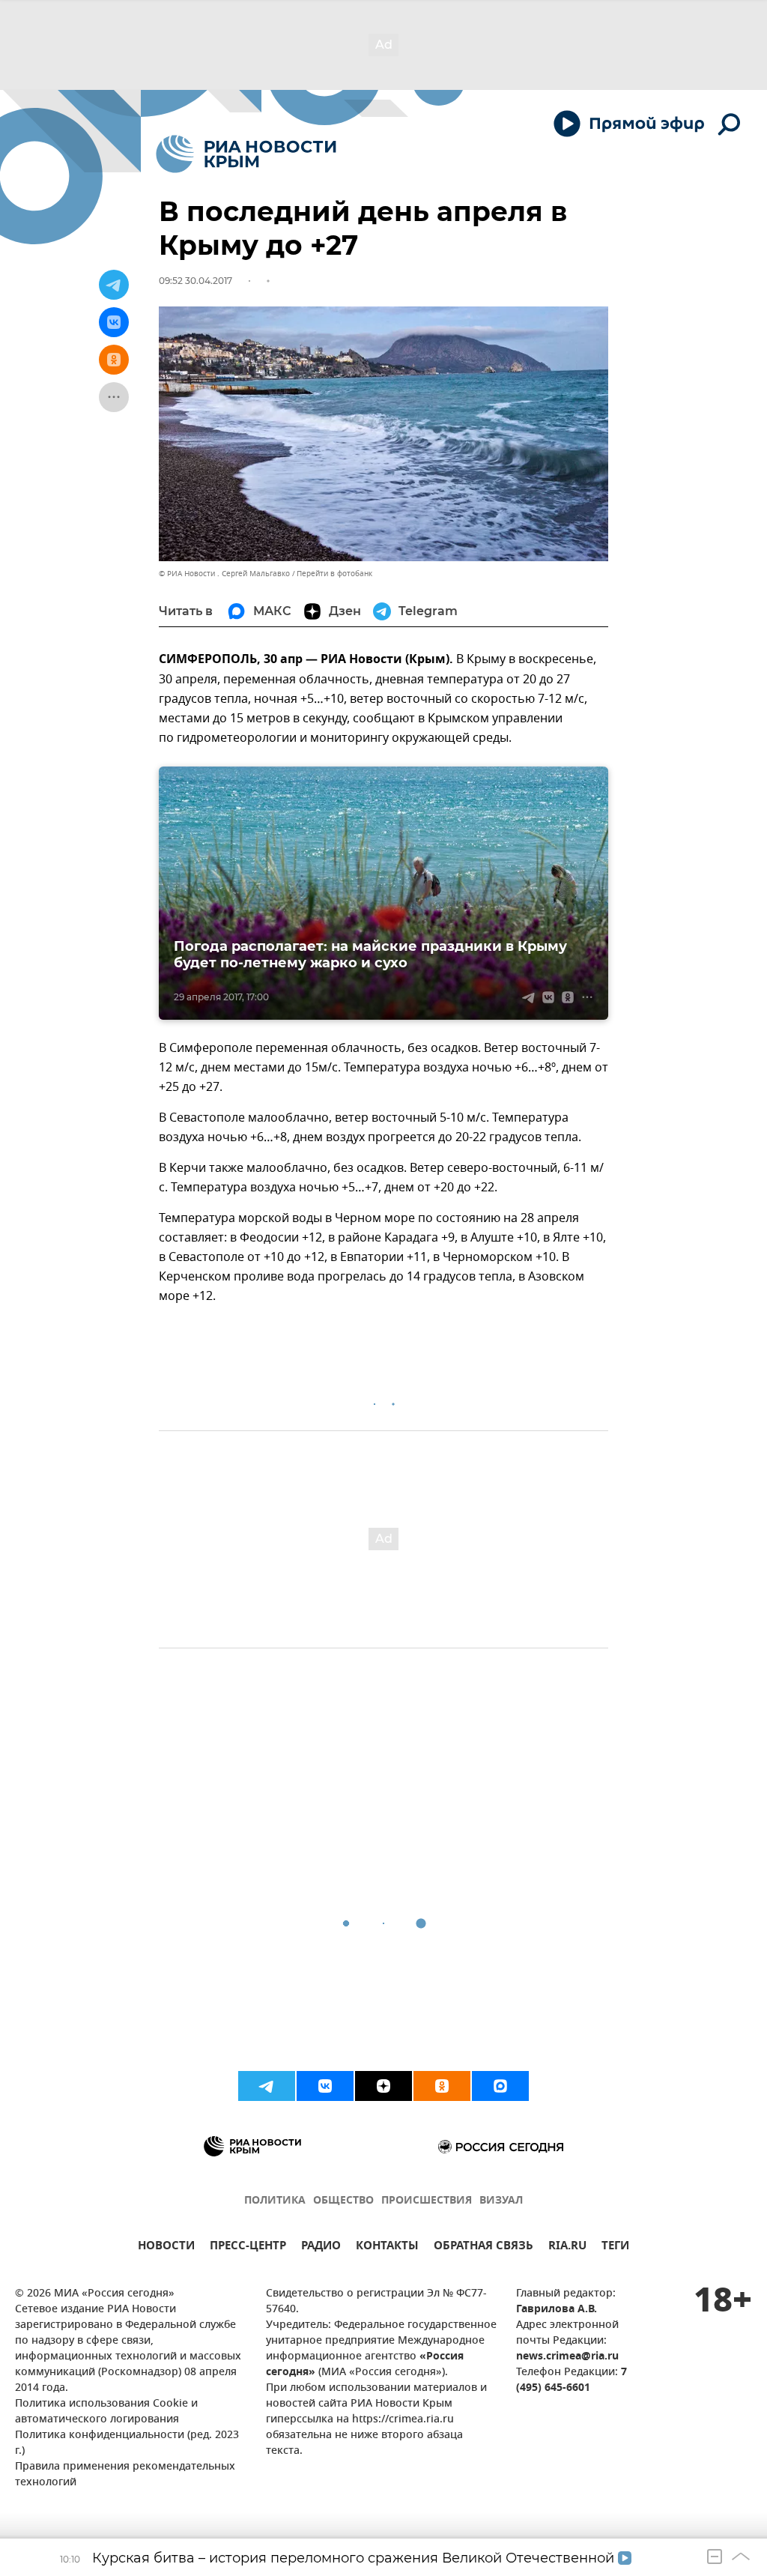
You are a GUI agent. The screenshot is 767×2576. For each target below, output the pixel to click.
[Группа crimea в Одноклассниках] (442, 2086)
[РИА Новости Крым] (246, 154)
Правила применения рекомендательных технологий (125, 2475)
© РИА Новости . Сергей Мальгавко (224, 574)
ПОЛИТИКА (275, 2201)
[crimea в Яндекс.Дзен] (383, 2086)
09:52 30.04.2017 (195, 281)
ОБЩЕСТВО (343, 2201)
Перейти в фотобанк (334, 574)
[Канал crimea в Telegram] (267, 2086)
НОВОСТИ (166, 2247)
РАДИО (321, 2247)
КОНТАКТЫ (387, 2247)
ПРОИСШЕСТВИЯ (427, 2201)
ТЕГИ (615, 2247)
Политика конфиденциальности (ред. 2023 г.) (127, 2443)
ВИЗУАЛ (501, 2201)
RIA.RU (567, 2247)
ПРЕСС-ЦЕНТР (248, 2247)
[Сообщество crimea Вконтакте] (325, 2086)
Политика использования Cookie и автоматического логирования (106, 2412)
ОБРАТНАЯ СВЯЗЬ (483, 2247)
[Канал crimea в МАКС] (500, 2086)
